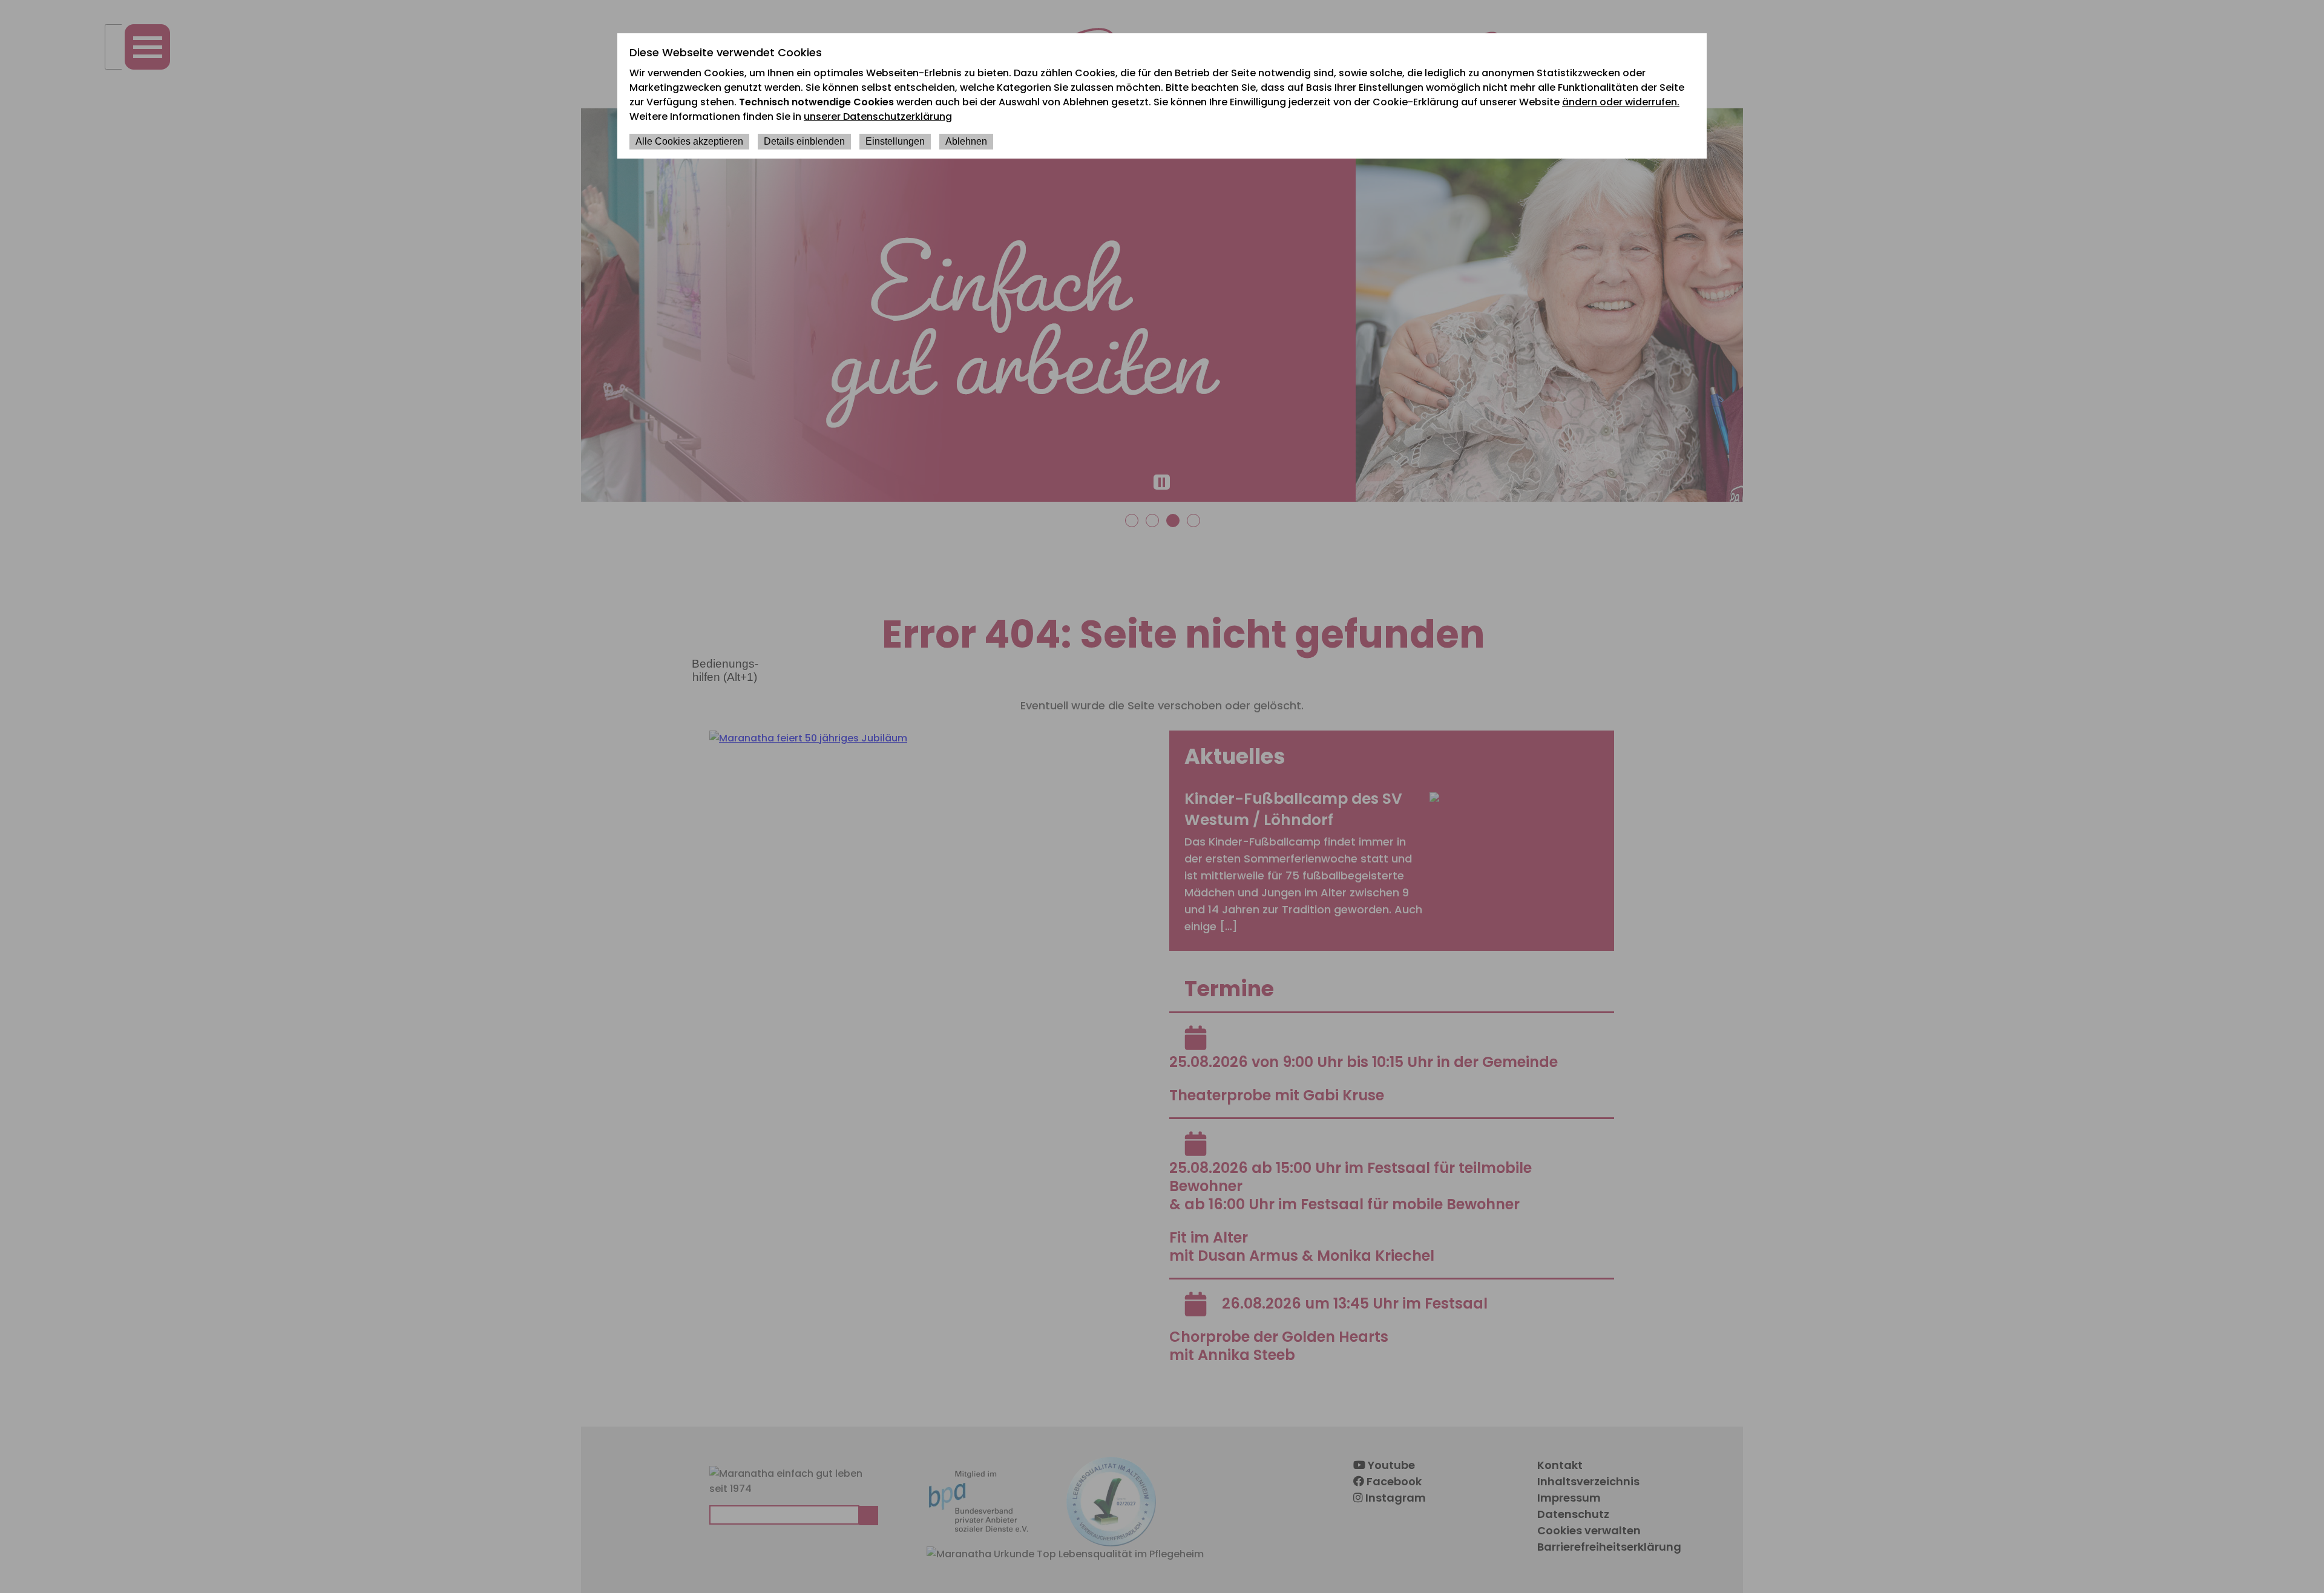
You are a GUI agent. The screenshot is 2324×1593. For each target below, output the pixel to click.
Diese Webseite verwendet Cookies (726, 52)
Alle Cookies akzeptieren (689, 141)
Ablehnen (966, 141)
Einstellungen (895, 141)
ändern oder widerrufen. (1621, 102)
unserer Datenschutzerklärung (878, 117)
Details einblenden (804, 141)
